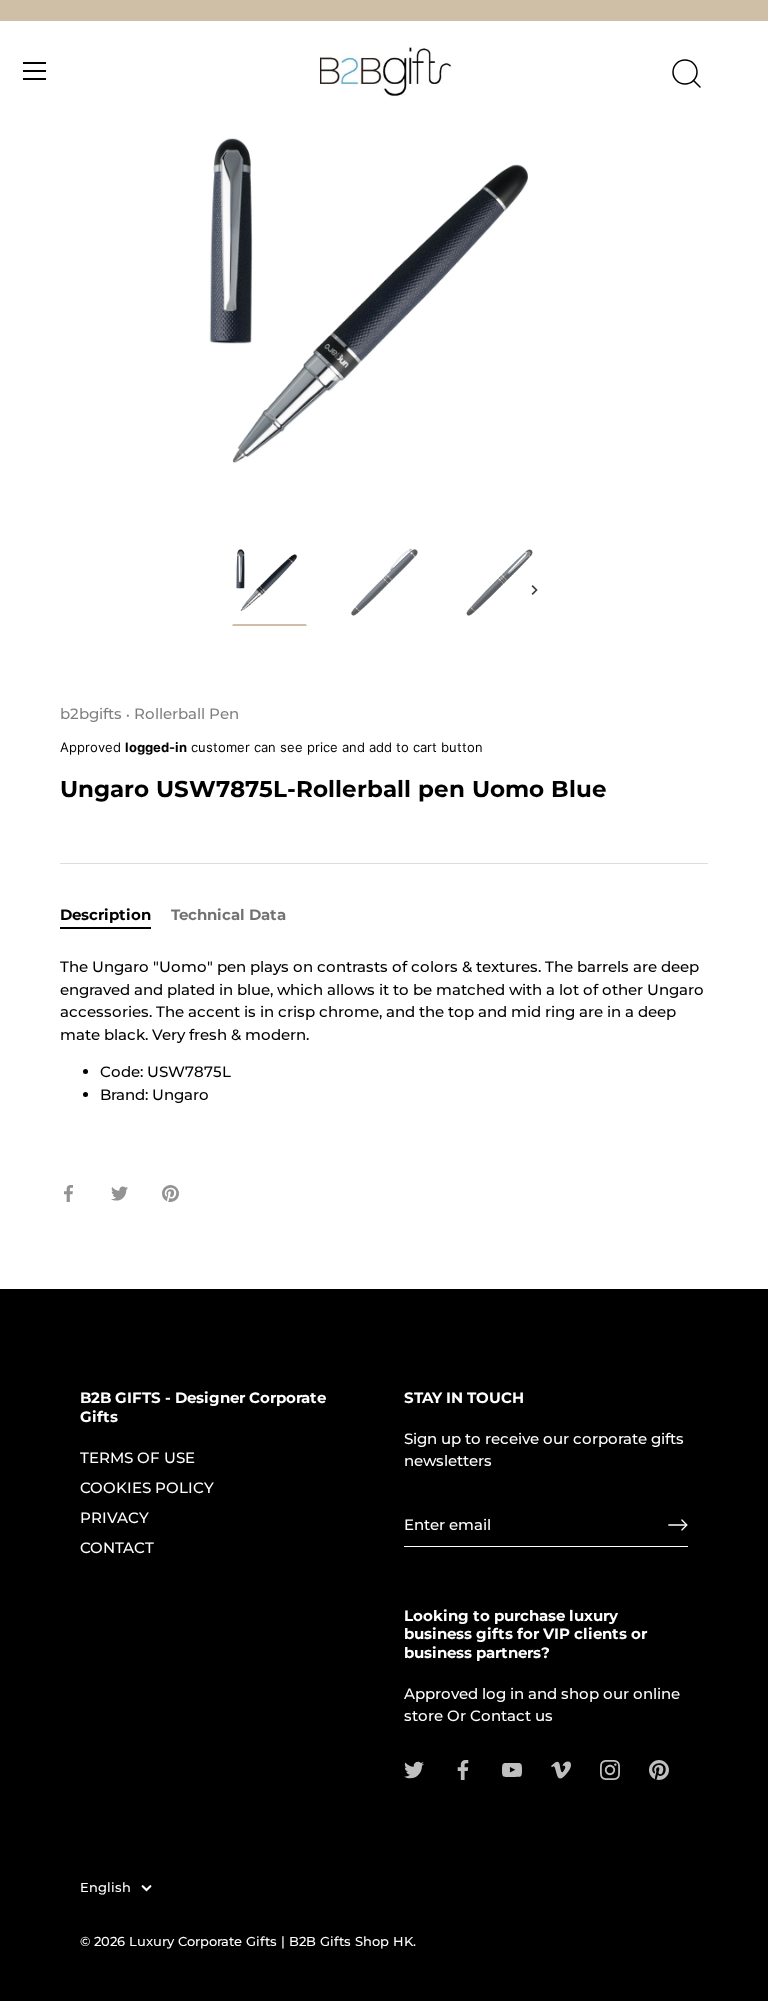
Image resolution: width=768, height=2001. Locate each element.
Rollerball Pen (186, 713)
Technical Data (228, 914)
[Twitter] (414, 1768)
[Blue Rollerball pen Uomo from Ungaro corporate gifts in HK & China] (269, 585)
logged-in (156, 747)
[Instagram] (610, 1768)
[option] (269, 589)
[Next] (534, 590)
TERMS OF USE (137, 1457)
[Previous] (234, 590)
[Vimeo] (561, 1768)
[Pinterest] (659, 1768)
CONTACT (117, 1547)
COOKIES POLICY (147, 1487)
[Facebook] (463, 1768)
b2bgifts (91, 713)
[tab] (115, 915)
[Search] (686, 74)
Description (105, 914)
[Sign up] (678, 1525)
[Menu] (35, 71)
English (105, 1887)
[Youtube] (512, 1768)
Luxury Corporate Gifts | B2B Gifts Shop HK (271, 1941)
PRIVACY (114, 1517)
